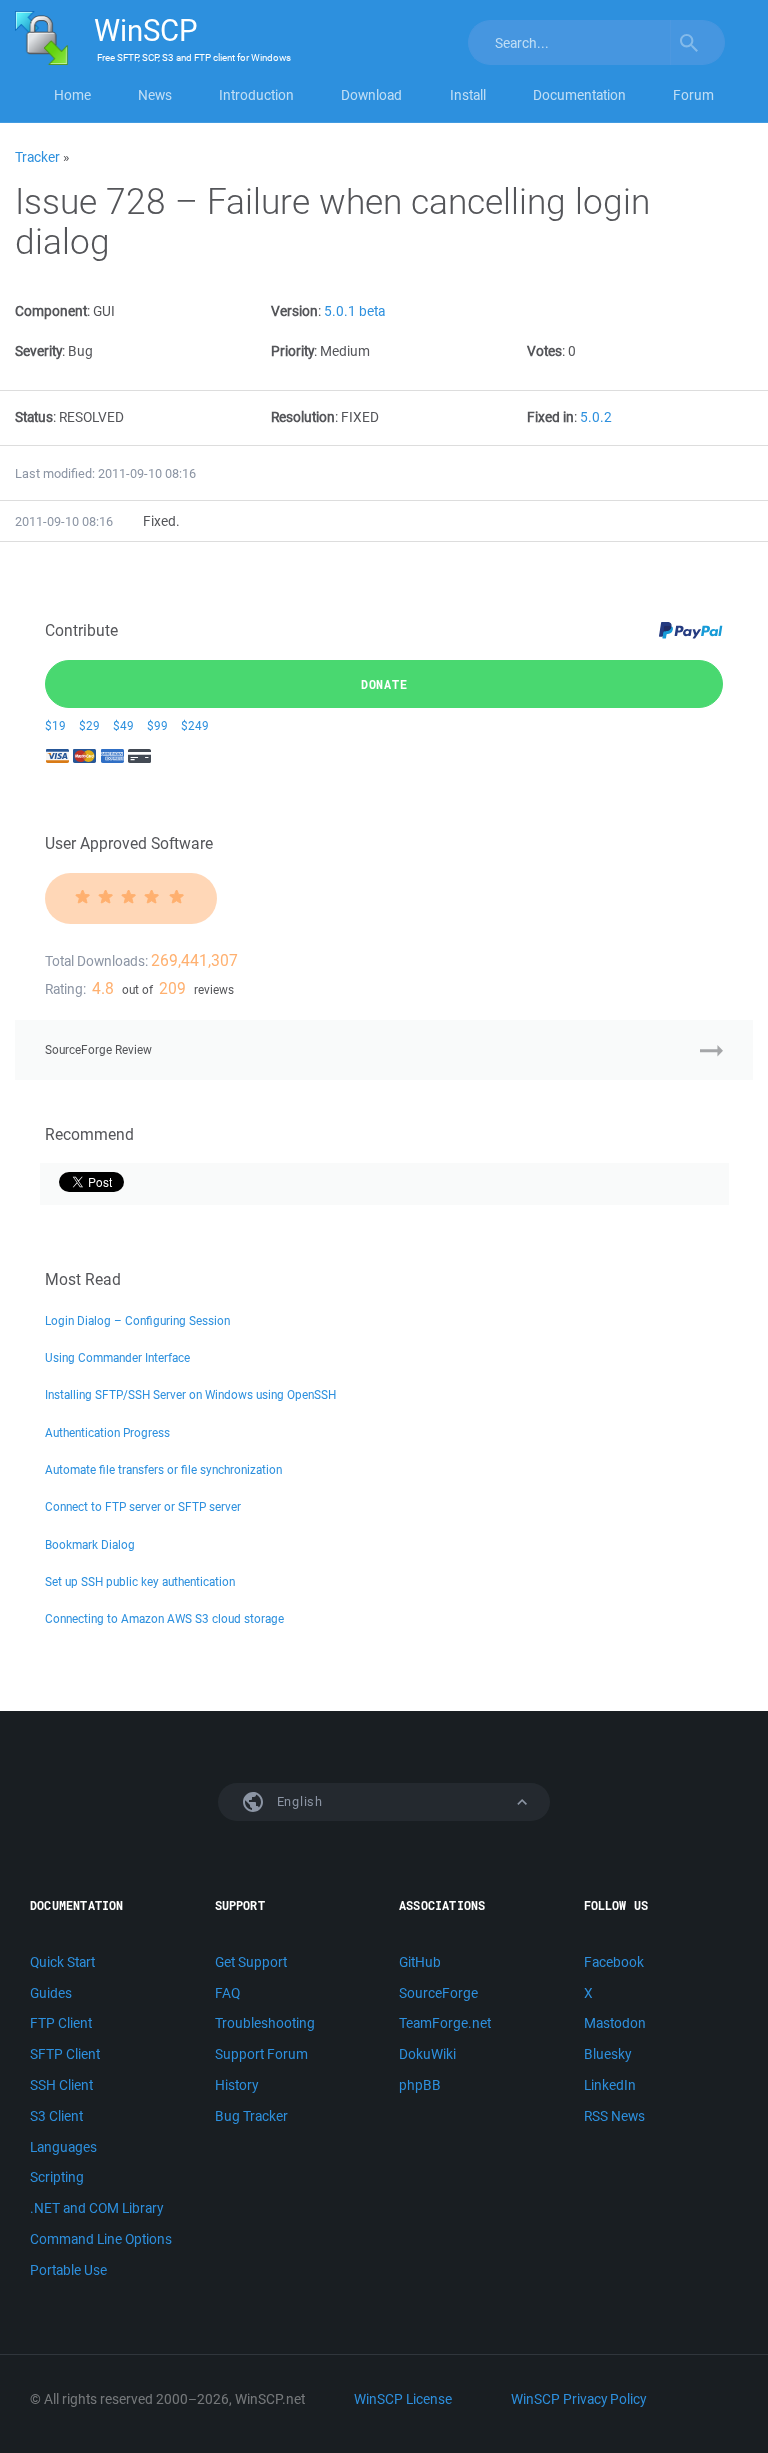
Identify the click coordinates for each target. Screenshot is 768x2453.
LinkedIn (610, 2085)
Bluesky (607, 2054)
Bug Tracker (251, 2116)
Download (371, 95)
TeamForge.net (445, 2023)
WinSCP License (403, 2399)
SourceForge (438, 1993)
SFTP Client (65, 2054)
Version (294, 311)
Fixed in (550, 417)
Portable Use (68, 2270)
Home (72, 95)
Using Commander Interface (117, 1357)
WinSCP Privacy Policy (578, 2399)
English (298, 1801)
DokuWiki (427, 2054)
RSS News (614, 2116)
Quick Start (62, 1962)
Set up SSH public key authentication (140, 1581)
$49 (123, 725)
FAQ (227, 1993)
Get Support (251, 1962)
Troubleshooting (265, 2023)
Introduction (256, 95)
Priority (292, 351)
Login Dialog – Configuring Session (137, 1320)
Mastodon (615, 2023)
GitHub (420, 1962)
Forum (693, 95)
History (236, 2085)
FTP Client (61, 2023)
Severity (38, 351)
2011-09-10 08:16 (64, 521)
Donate (384, 684)
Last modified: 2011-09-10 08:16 (105, 473)
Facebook (614, 1962)
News (155, 95)
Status (34, 417)
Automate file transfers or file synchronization (163, 1469)
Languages (63, 2147)
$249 (195, 725)
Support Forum (261, 2054)
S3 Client (56, 2116)
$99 (157, 725)
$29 (89, 725)
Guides (51, 1993)
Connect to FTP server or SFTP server (143, 1506)
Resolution (303, 417)
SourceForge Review (98, 1049)
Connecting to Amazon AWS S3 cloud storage (164, 1618)
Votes (544, 351)
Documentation (579, 95)
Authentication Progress (107, 1432)
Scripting (57, 2177)
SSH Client (61, 2085)
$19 (55, 725)
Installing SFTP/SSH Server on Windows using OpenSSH (190, 1394)
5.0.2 (596, 417)
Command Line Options (101, 2239)
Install (468, 95)
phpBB (420, 2085)
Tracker (37, 157)
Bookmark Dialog (90, 1544)
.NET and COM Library (96, 2208)
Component (51, 311)
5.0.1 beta (354, 311)
